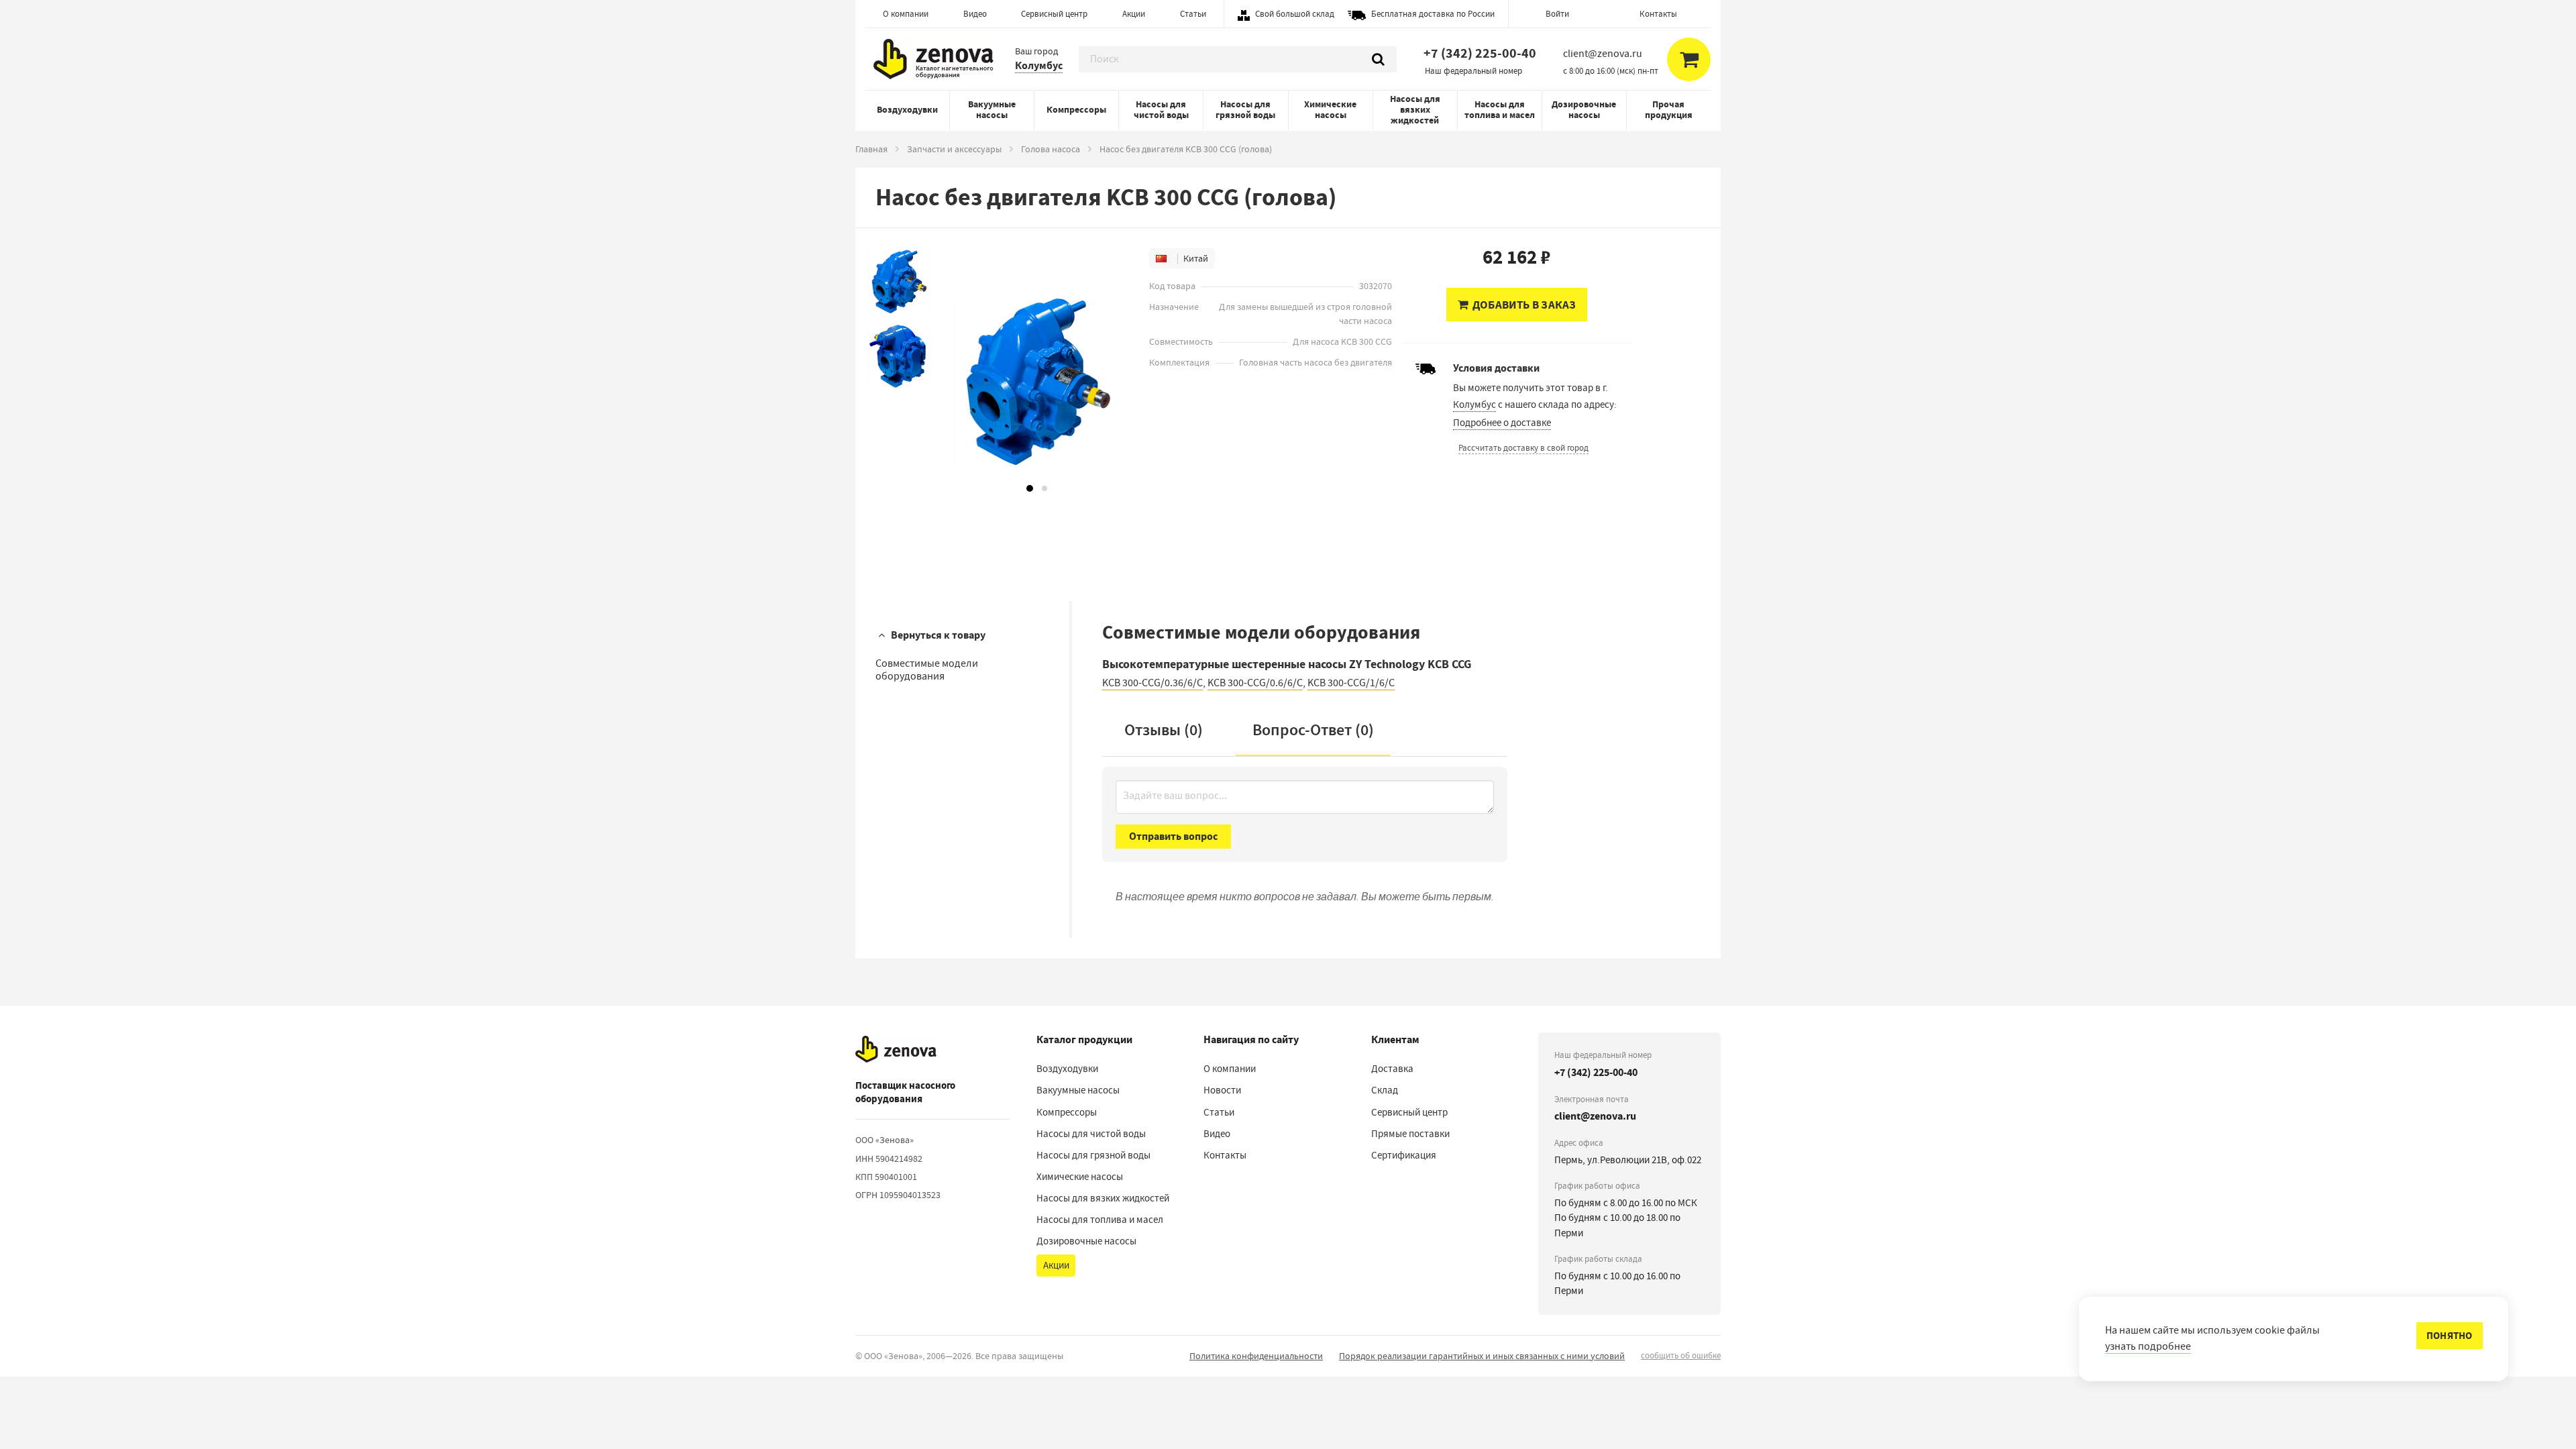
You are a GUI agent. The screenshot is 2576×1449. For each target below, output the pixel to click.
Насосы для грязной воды (1245, 110)
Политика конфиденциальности (1256, 1356)
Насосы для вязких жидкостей (1415, 110)
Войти (1557, 14)
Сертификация (1404, 1155)
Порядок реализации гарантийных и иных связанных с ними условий (1482, 1356)
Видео (975, 14)
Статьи (1193, 14)
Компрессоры (1076, 110)
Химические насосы (1330, 110)
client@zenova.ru (1595, 1116)
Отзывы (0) (1164, 730)
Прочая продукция (1669, 110)
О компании (906, 14)
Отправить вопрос (1173, 836)
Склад (1385, 1090)
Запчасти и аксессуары (954, 149)
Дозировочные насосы (1584, 110)
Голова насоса (1051, 149)
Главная (871, 149)
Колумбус (1039, 65)
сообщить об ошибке (1681, 1355)
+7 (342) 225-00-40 (1480, 53)
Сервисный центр (1054, 14)
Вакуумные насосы (992, 110)
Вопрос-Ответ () (1313, 730)
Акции (1134, 14)
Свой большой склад (1295, 14)
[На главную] (896, 1049)
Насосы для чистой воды (1161, 110)
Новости (1222, 1090)
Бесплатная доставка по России (1433, 14)
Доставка (1392, 1069)
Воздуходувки (907, 110)
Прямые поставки (1410, 1134)
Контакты (1658, 14)
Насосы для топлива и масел (1500, 110)
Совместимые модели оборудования (927, 670)
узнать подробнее (2148, 1346)
